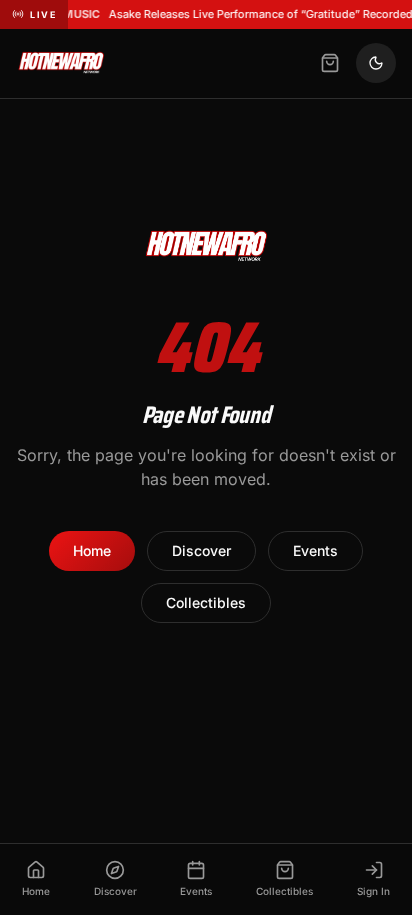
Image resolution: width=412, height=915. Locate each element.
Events (315, 550)
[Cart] (330, 63)
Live (43, 14)
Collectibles (206, 602)
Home (92, 550)
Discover (201, 550)
